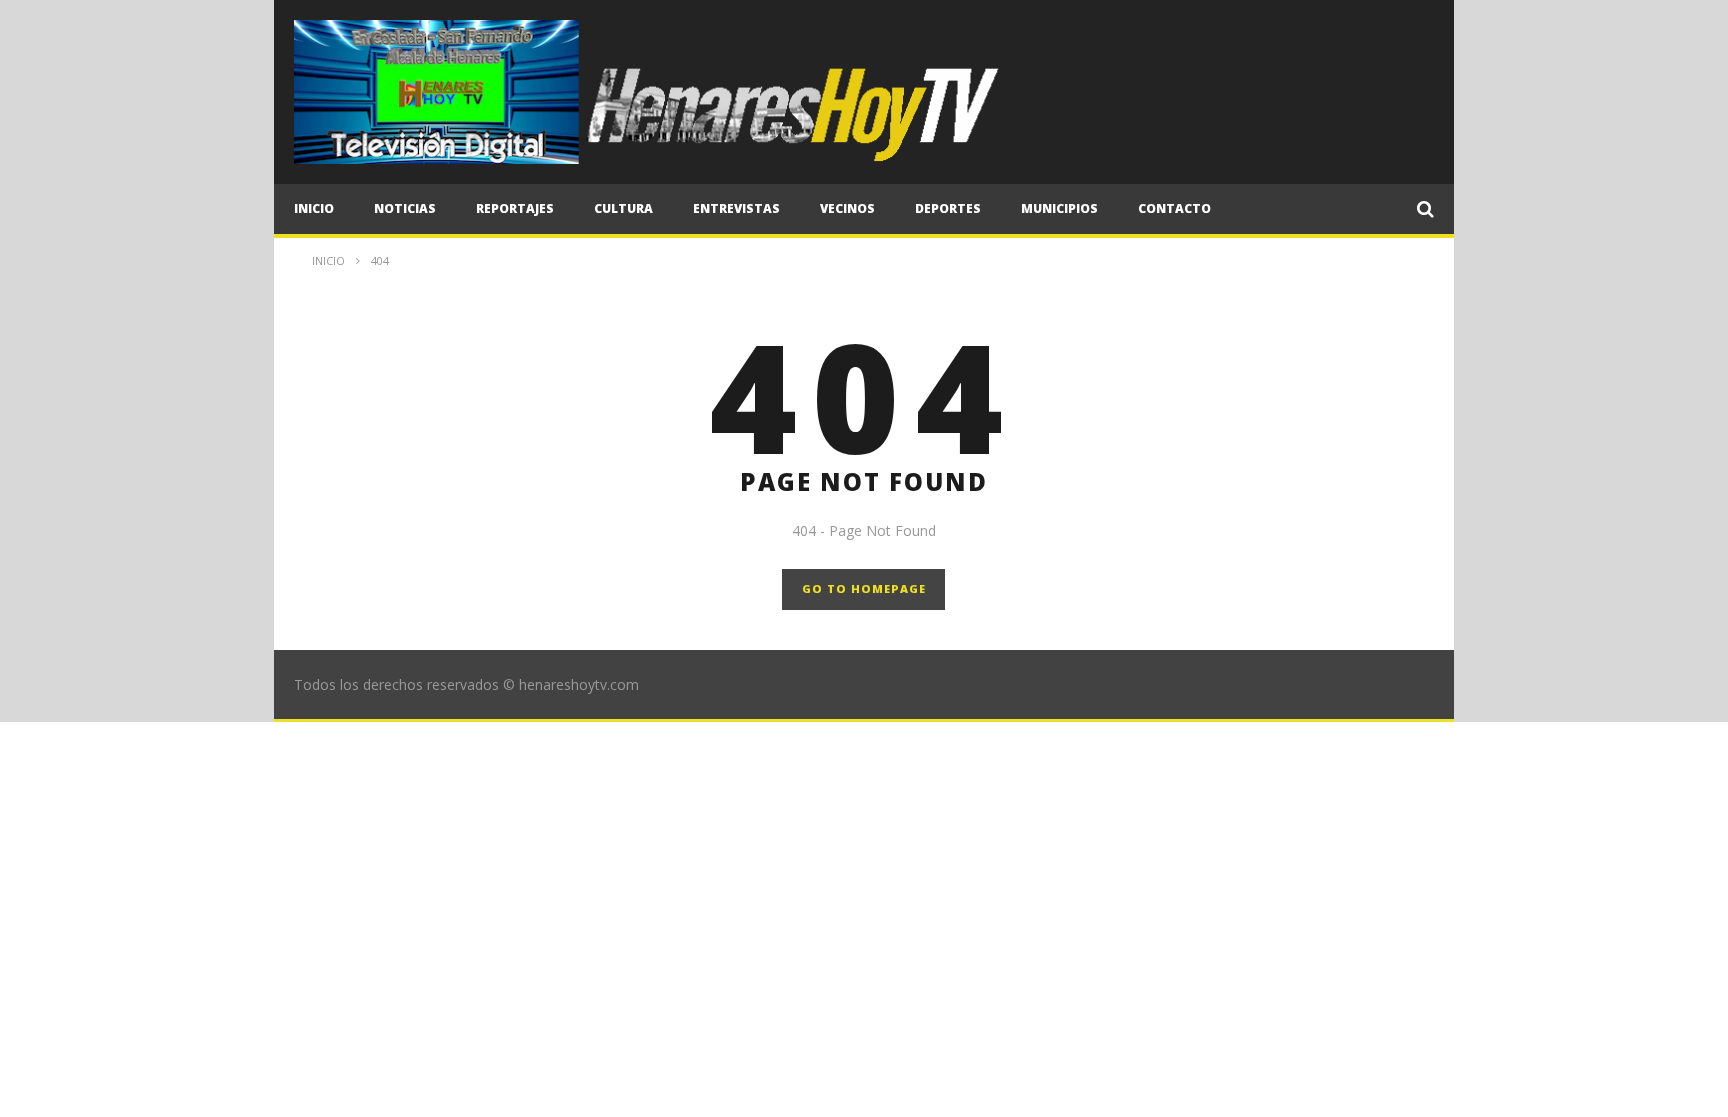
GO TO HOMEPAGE (864, 588)
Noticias (405, 208)
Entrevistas (736, 208)
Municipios (1059, 208)
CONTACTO (1174, 208)
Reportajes (515, 208)
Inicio (314, 208)
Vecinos (847, 208)
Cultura (623, 208)
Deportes (948, 208)
